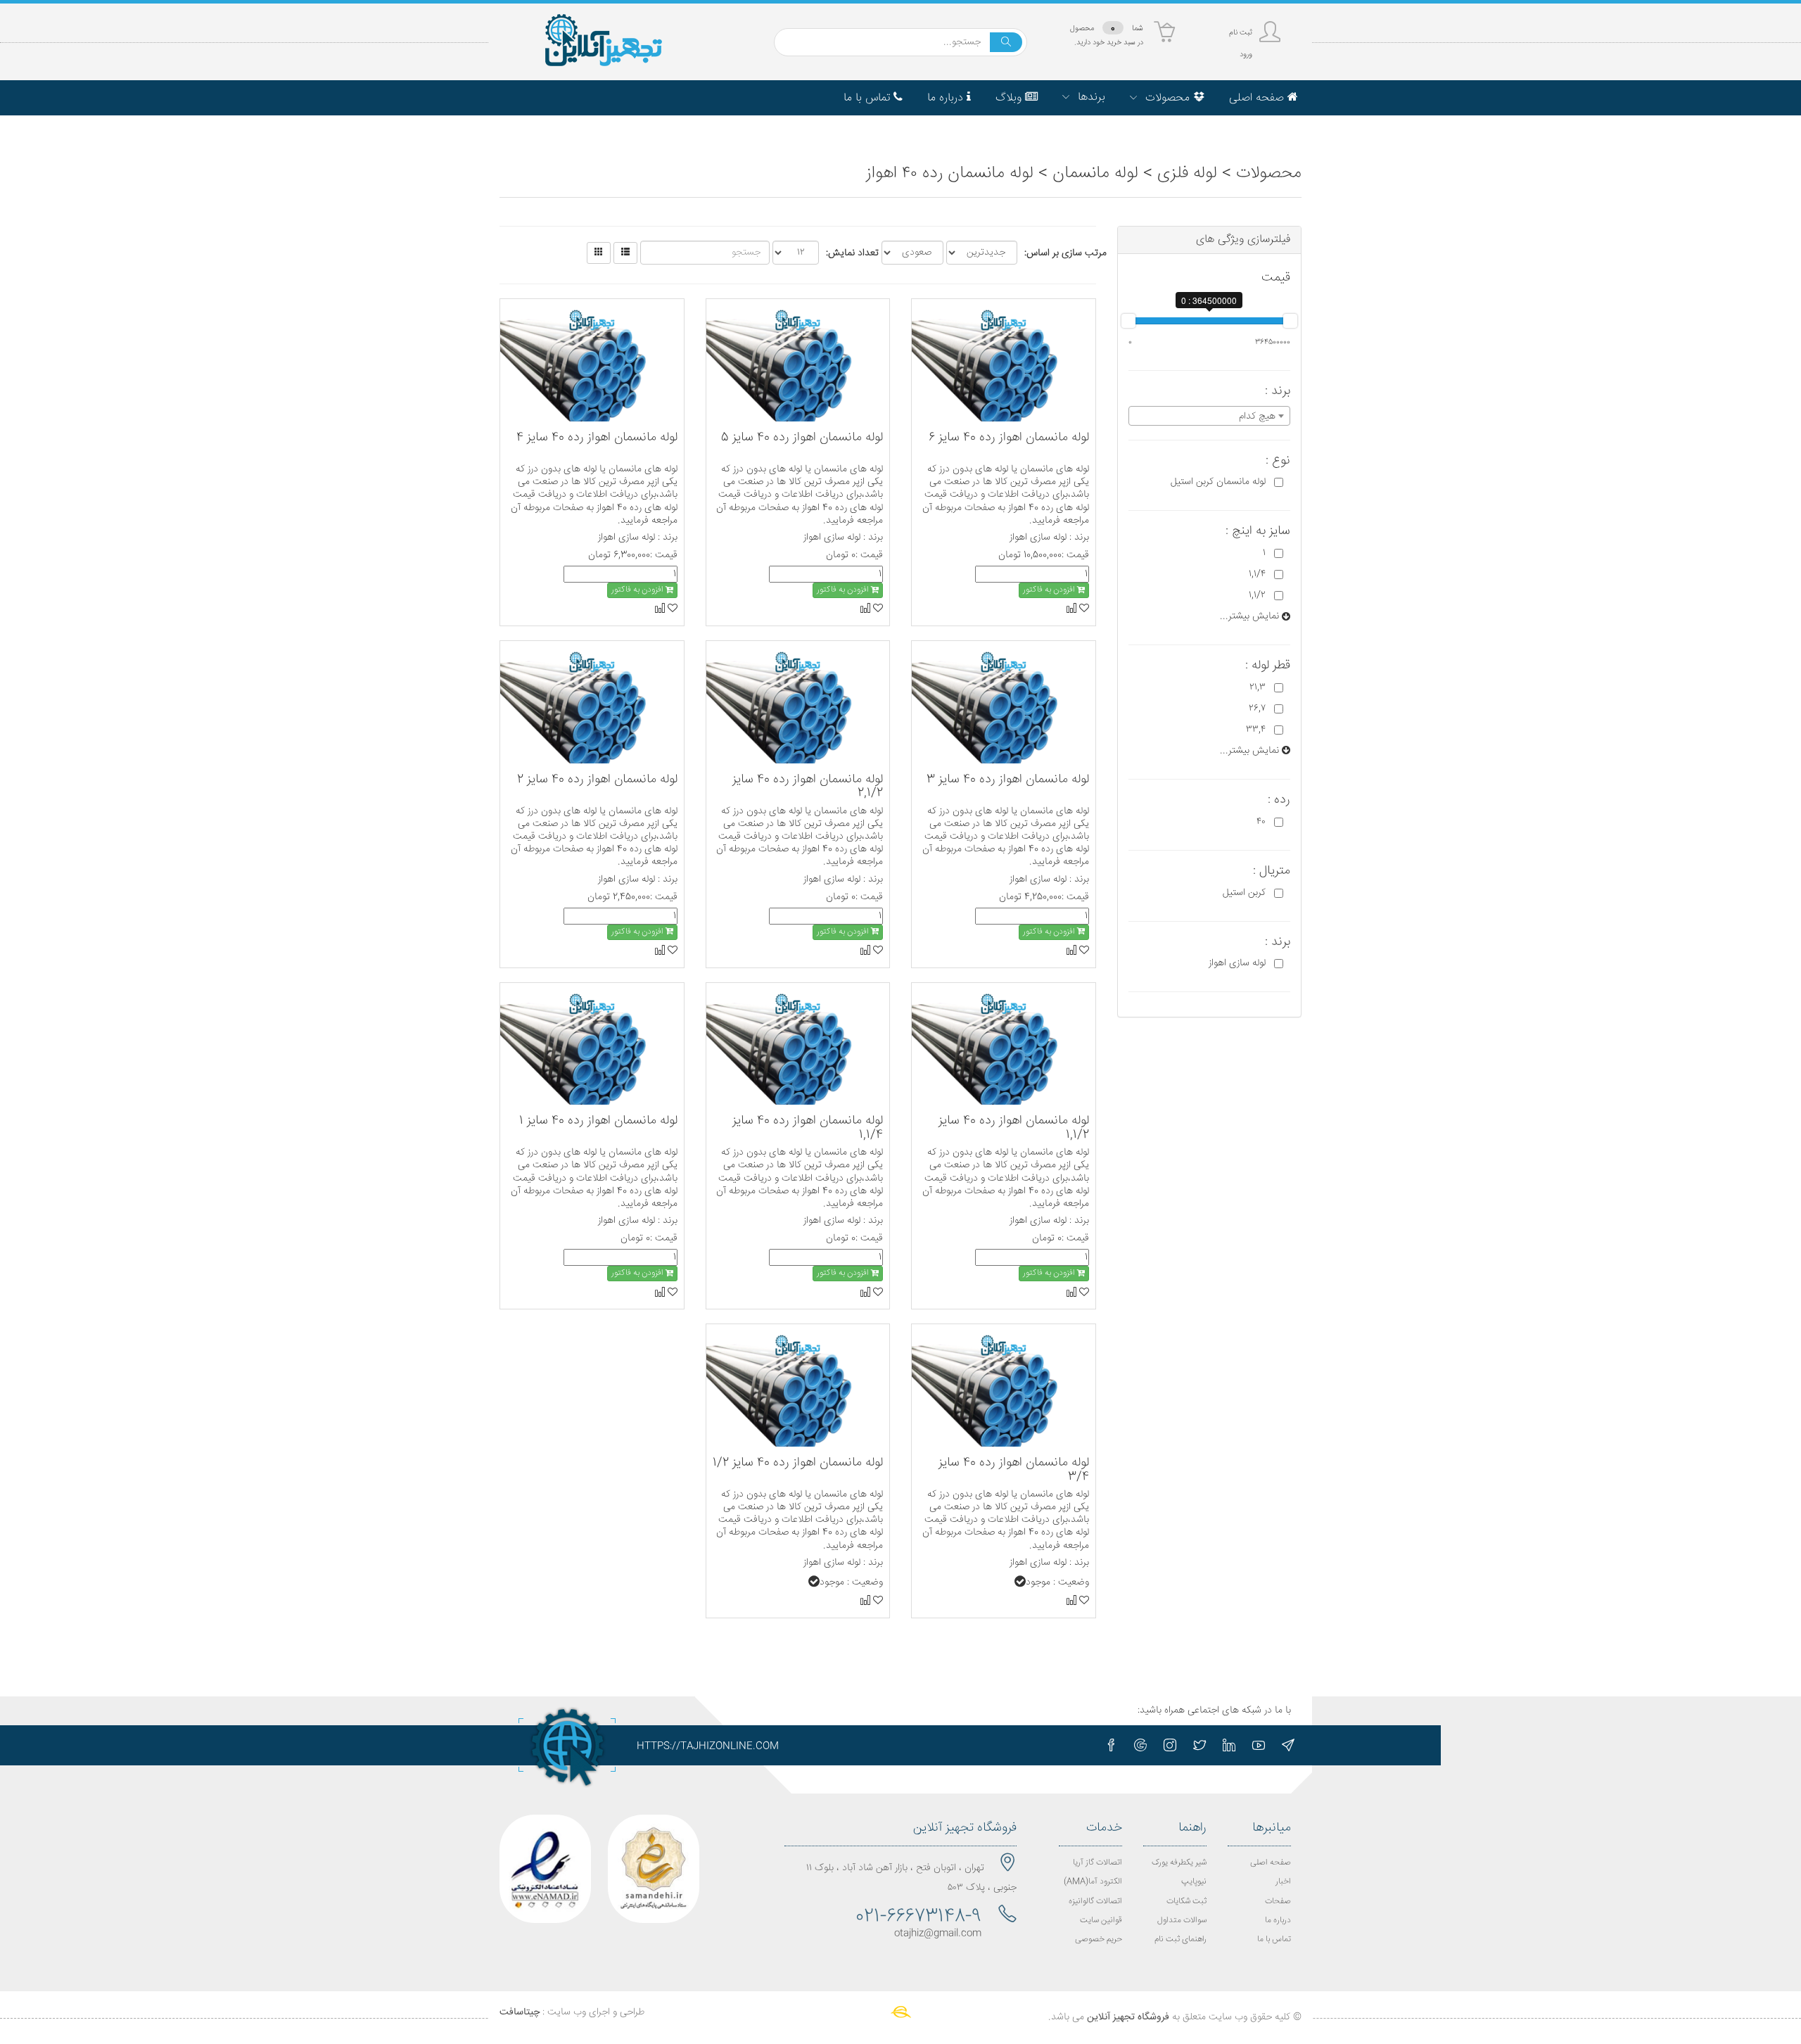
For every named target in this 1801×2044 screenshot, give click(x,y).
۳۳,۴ (1256, 730)
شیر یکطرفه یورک (1179, 1863)
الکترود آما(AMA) (1093, 1882)
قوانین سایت (1101, 1921)
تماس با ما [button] (868, 98)
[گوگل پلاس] (1140, 1745)
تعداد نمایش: (852, 253)
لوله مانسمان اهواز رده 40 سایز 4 (597, 438)
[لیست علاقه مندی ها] (1083, 609)
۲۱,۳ (1258, 687)
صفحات (1278, 1902)
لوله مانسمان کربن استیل (1218, 482)
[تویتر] (1199, 1745)
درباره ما (1278, 1921)
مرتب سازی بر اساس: (1065, 253)
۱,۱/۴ (1257, 574)
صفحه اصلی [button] (1258, 98)
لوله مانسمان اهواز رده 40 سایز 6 (1009, 438)
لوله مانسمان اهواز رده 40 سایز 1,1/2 (1014, 1128)
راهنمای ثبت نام (1180, 1940)
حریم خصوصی (1099, 1940)
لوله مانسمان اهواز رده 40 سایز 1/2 (798, 1463)
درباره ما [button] (947, 98)
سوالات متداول (1182, 1921)
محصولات (1269, 174)
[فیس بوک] (1111, 1745)
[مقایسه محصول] (1071, 609)
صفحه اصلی (1271, 1863)
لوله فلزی (1187, 174)
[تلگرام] (1288, 1745)
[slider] (1128, 321)
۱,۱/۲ (1257, 595)
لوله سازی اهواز (1237, 963)
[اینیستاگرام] (1170, 1745)
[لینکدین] (1229, 1745)
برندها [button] (1090, 97)
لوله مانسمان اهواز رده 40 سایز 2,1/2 (808, 787)
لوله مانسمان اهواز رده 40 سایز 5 (802, 438)
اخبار (1283, 1882)
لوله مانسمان (1095, 174)
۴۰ (1261, 822)
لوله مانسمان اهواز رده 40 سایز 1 (598, 1121)
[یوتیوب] (1259, 1745)
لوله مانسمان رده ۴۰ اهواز (950, 174)
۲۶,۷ (1257, 709)
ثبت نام (1241, 33)
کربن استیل (1244, 893)
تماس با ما (1274, 1940)
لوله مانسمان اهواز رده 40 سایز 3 (1008, 780)
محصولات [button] (1167, 98)
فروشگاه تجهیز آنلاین (1128, 2017)
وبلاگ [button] (1010, 98)
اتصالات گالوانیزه (1095, 1902)
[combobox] (1210, 416)
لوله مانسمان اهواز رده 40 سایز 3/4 (1014, 1470)
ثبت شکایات (1186, 1902)
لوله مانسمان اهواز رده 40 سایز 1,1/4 (808, 1128)
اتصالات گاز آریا (1097, 1863)
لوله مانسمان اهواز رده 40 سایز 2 (597, 780)
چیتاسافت (520, 2012)
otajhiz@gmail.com (938, 1934)
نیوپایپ (1194, 1882)
